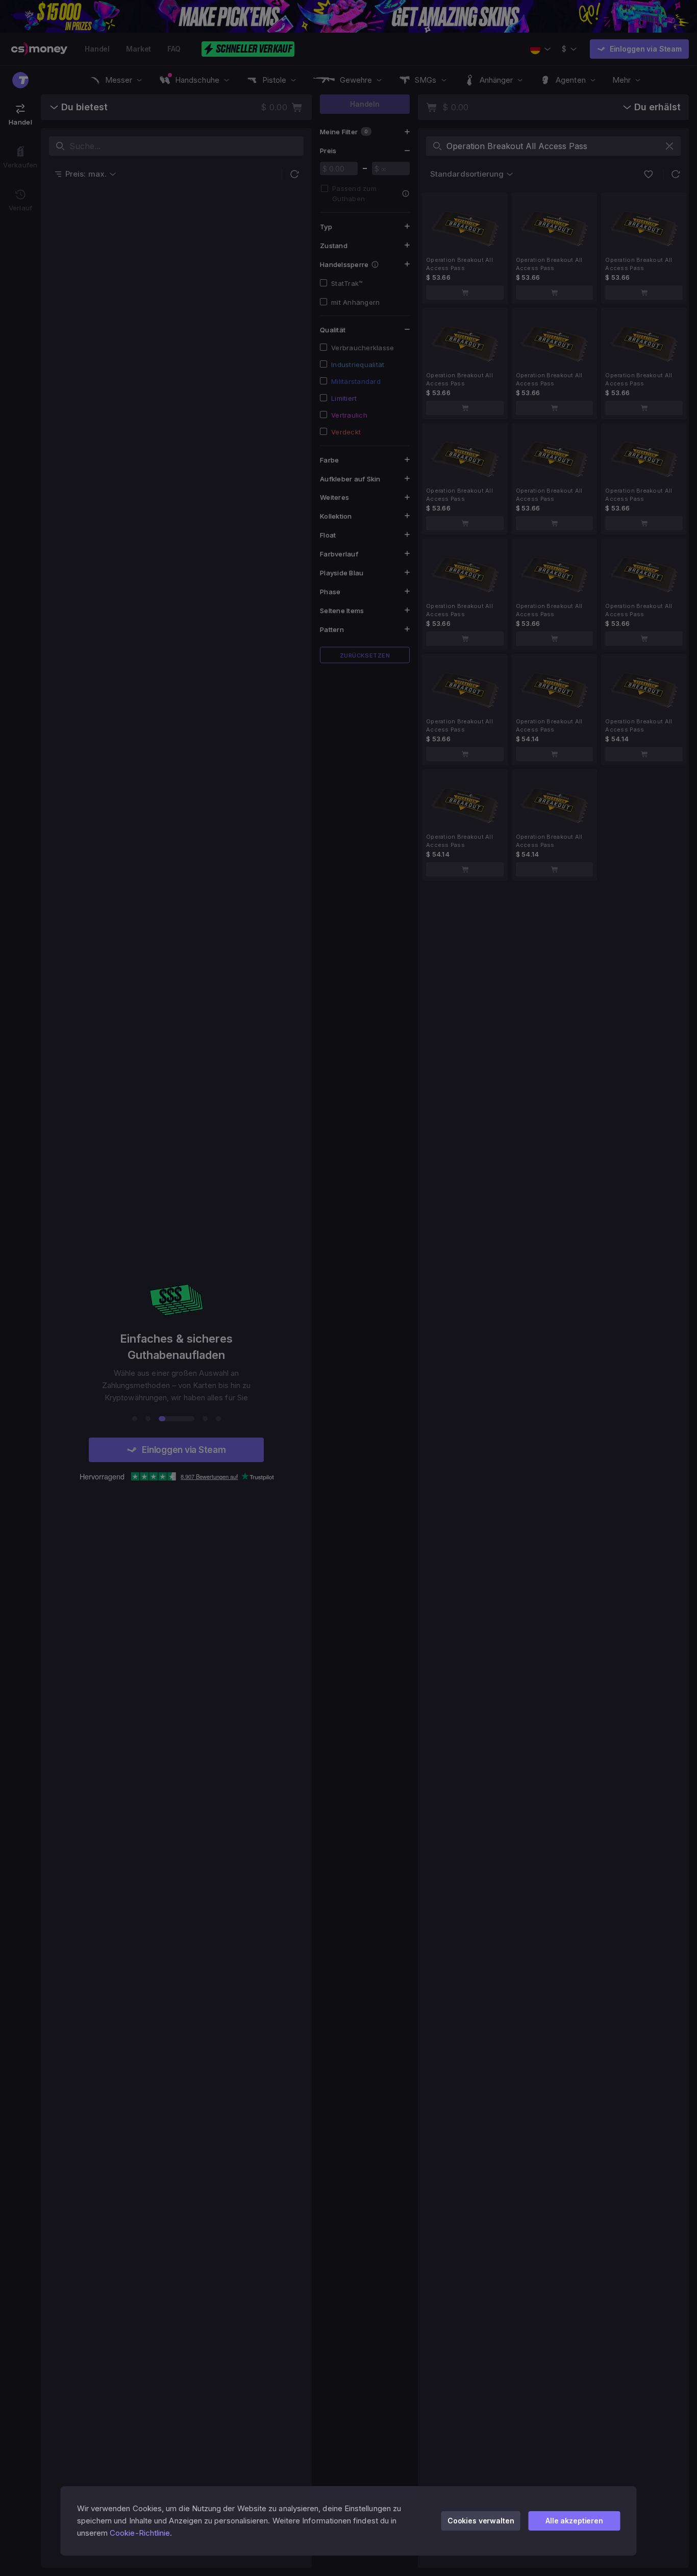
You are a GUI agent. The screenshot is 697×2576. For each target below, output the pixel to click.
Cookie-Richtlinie (140, 2533)
